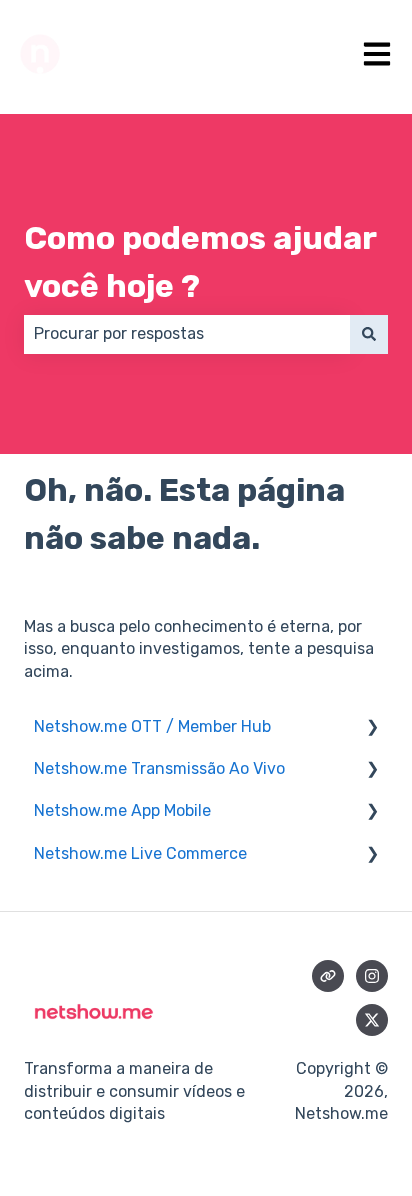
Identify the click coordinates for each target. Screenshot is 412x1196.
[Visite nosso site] (328, 976)
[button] (372, 728)
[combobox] (187, 334)
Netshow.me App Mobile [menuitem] (122, 810)
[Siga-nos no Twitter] (372, 1020)
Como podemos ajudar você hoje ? (200, 262)
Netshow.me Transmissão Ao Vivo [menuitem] (159, 768)
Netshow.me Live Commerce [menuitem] (140, 853)
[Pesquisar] (369, 334)
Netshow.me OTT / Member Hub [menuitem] (152, 726)
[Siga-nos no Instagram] (372, 976)
